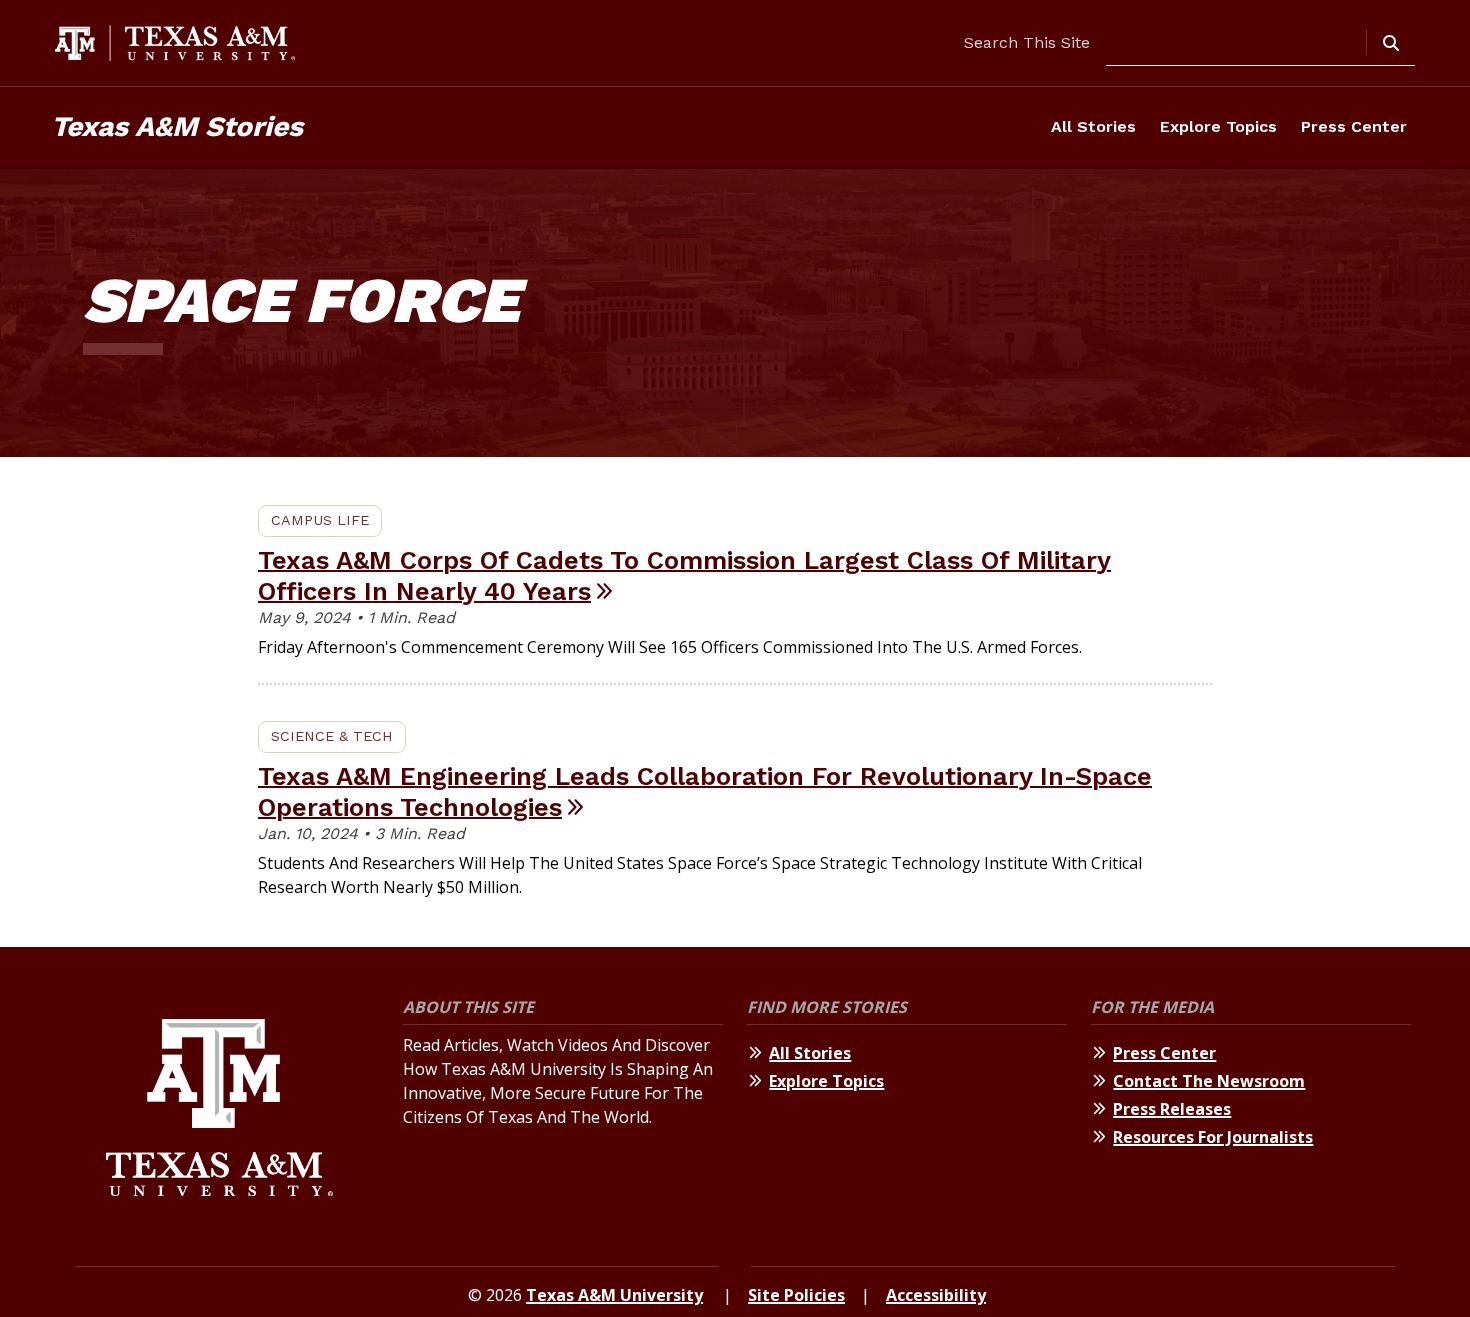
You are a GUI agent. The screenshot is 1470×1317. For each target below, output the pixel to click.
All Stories (1093, 126)
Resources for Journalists (1213, 1137)
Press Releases (1172, 1109)
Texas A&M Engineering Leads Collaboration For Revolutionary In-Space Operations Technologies (705, 791)
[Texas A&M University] (219, 1110)
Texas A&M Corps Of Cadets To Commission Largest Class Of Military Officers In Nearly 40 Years (684, 575)
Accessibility (936, 1295)
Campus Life (320, 520)
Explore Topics (1218, 126)
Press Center (1354, 126)
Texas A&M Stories (177, 126)
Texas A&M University (614, 1295)
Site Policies (796, 1295)
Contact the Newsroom (1209, 1081)
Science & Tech (332, 736)
